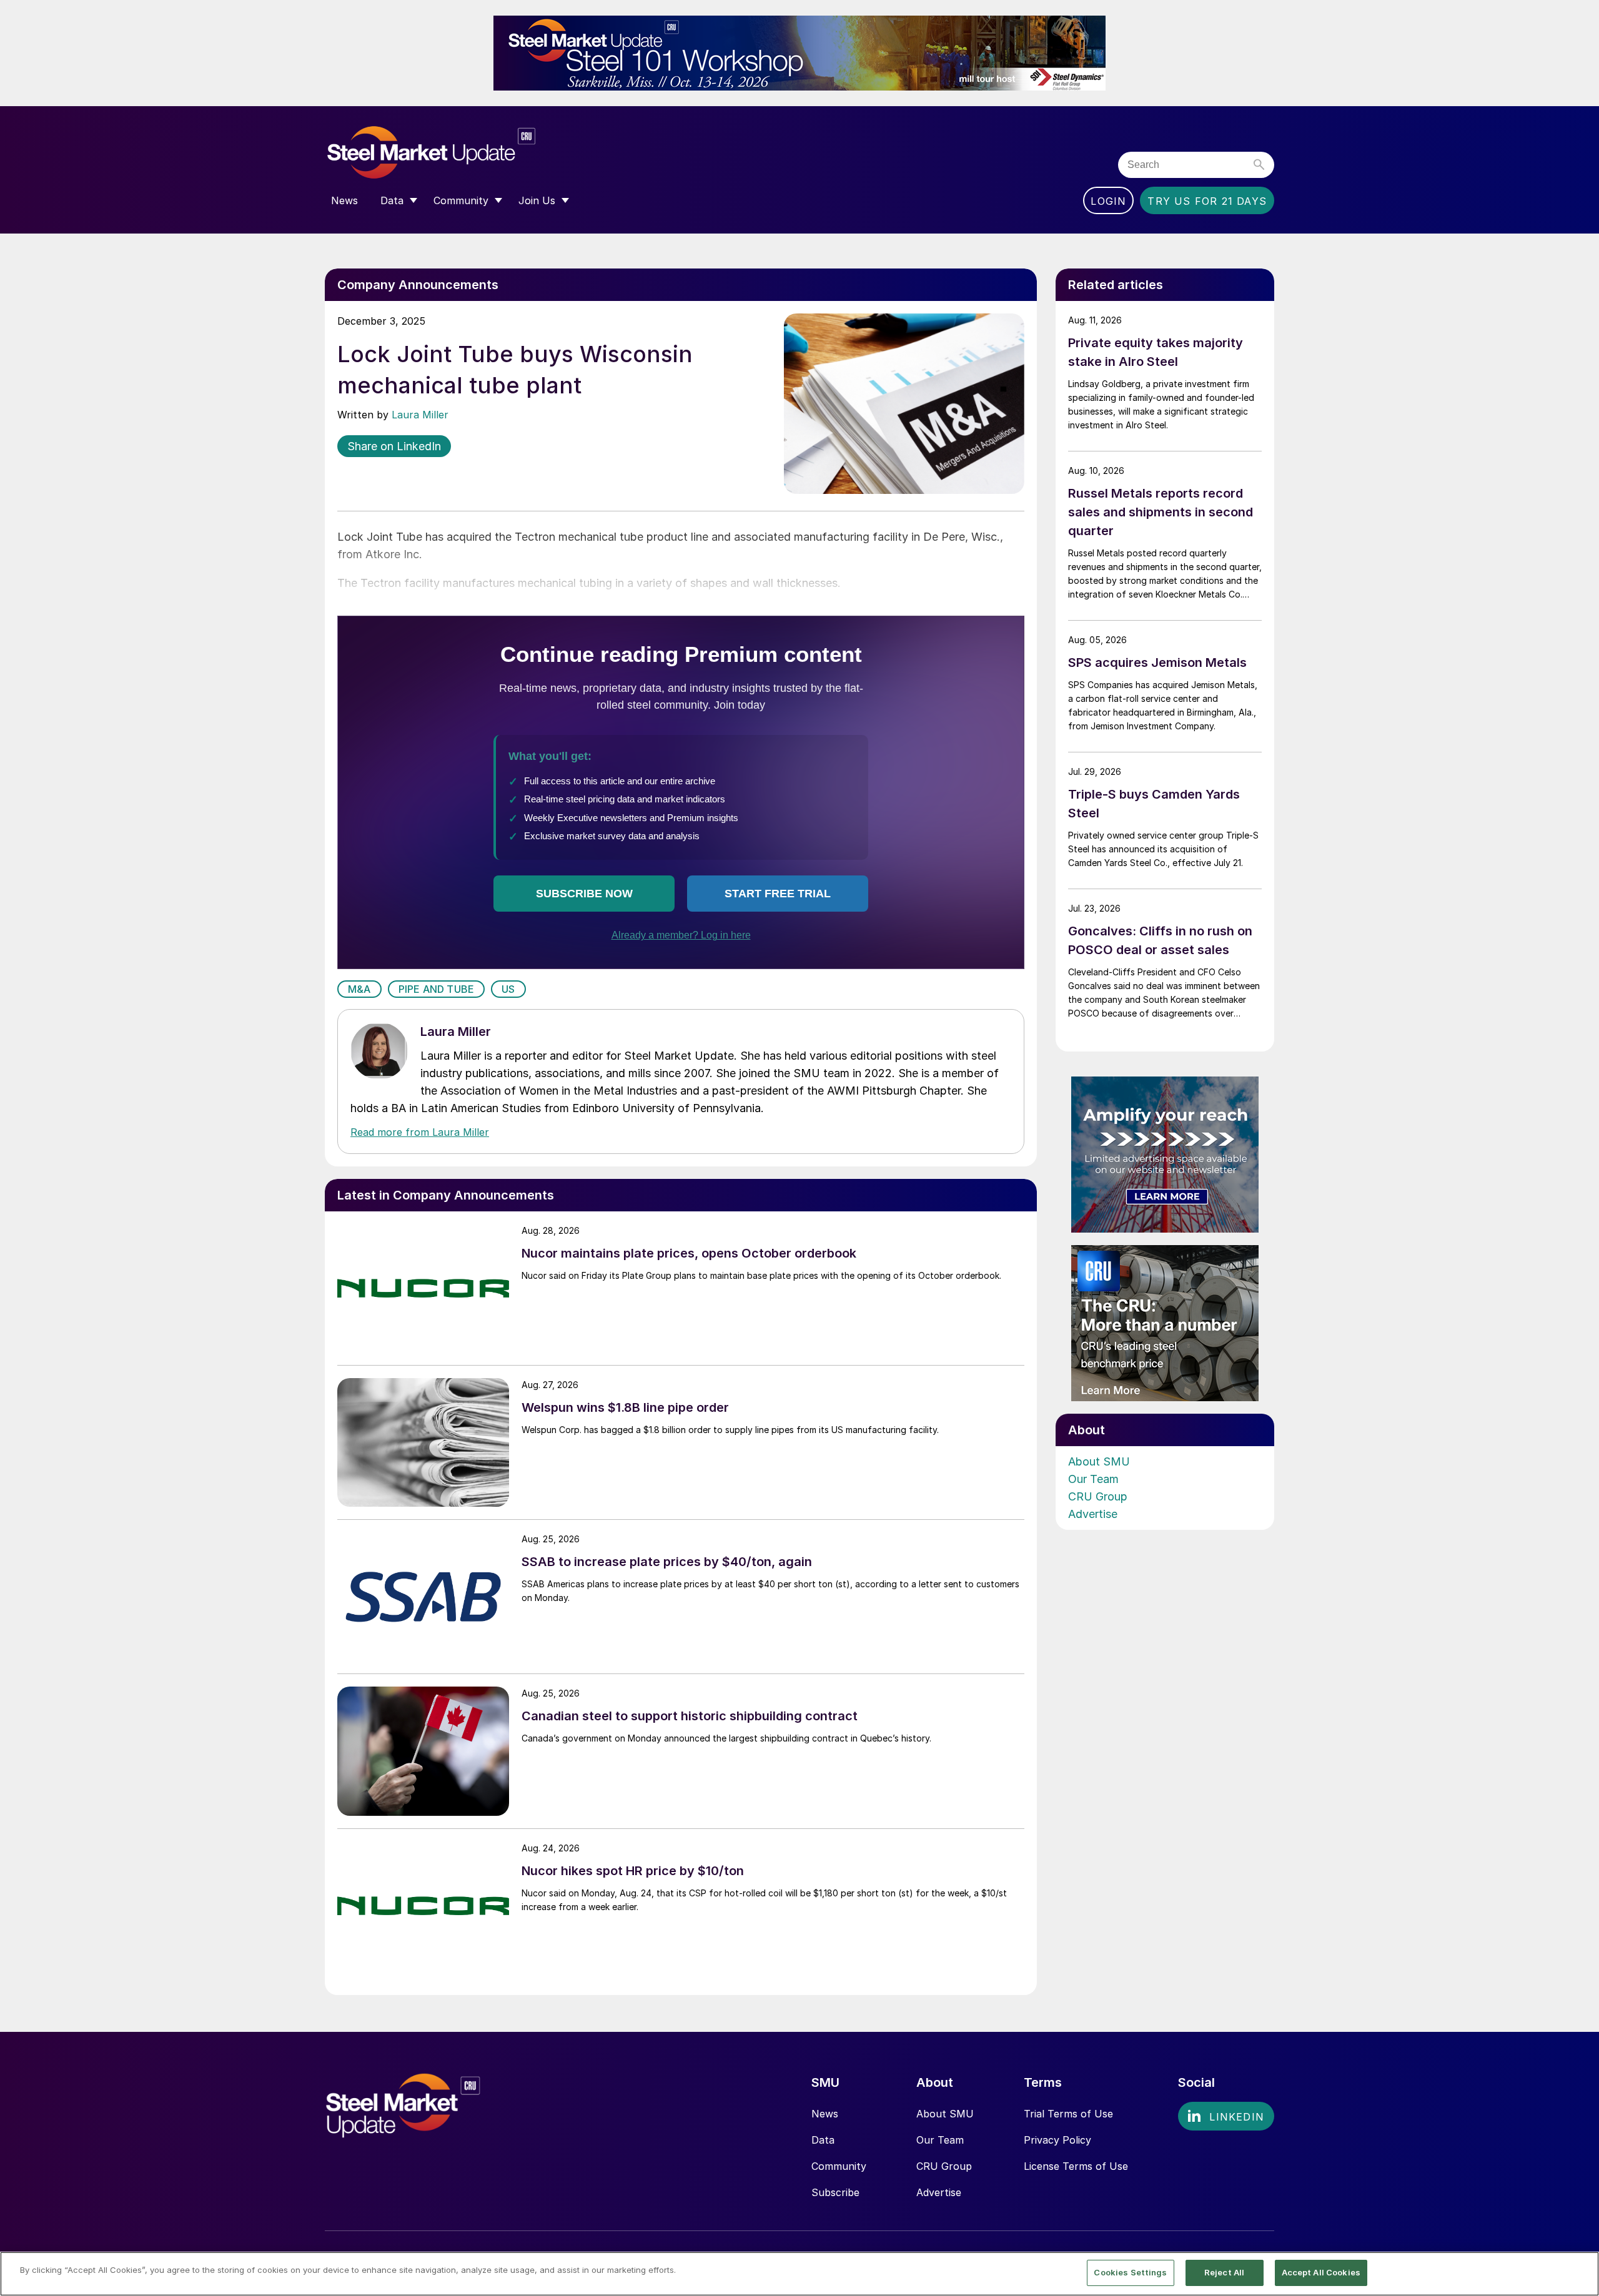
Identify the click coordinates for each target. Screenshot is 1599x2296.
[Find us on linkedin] (1226, 2116)
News (825, 2114)
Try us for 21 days (1207, 201)
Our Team (1093, 1479)
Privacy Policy (1057, 2140)
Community (839, 2166)
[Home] (458, 153)
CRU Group (1098, 1496)
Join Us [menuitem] (537, 200)
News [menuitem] (344, 200)
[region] (799, 2274)
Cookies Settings (1130, 2272)
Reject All (1224, 2272)
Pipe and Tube (437, 989)
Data (823, 2140)
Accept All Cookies (1321, 2272)
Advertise (1093, 1514)
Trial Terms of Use (1068, 2114)
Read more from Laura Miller (420, 1132)
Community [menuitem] (461, 200)
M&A (359, 989)
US (508, 989)
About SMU (1099, 1461)
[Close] (1579, 2273)
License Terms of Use (1076, 2166)
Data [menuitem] (392, 200)
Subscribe (835, 2192)
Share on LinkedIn (394, 446)
